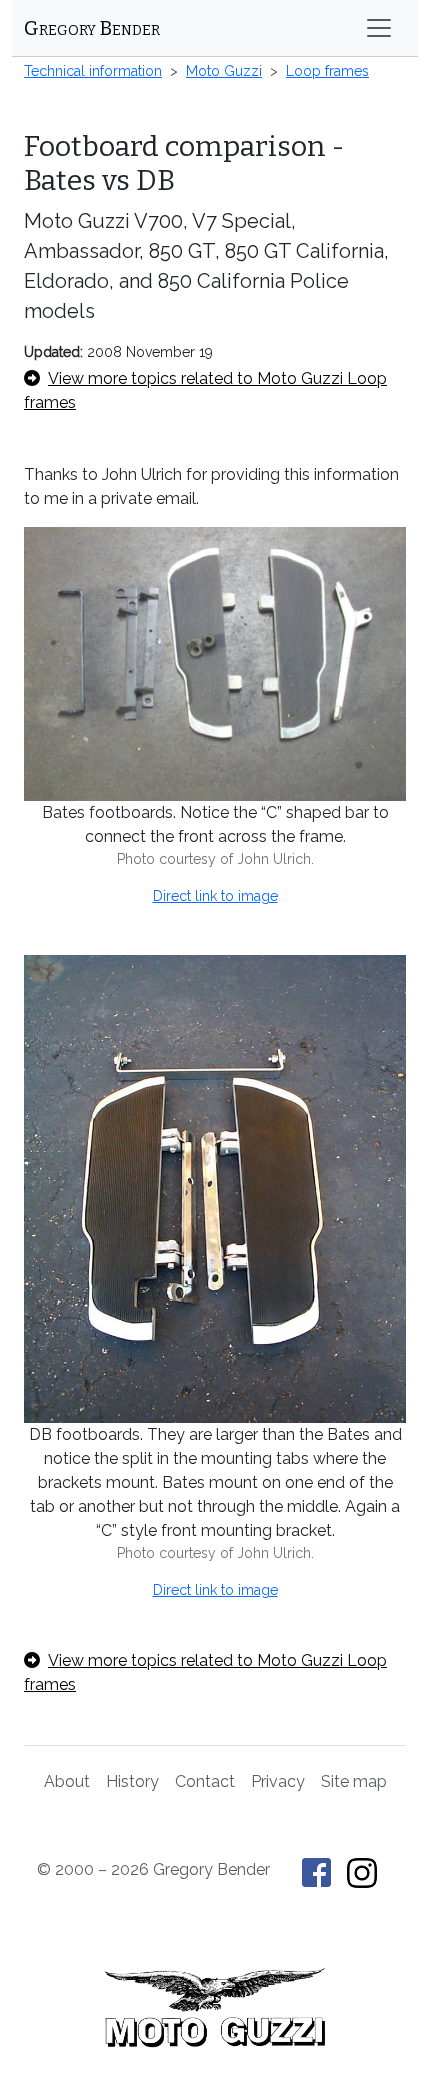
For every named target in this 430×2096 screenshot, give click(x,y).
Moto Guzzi (224, 71)
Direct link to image (215, 896)
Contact (205, 1781)
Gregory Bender (92, 28)
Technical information (93, 71)
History (132, 1781)
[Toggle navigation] (379, 28)
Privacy (278, 1781)
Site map (354, 1781)
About (67, 1781)
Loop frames (327, 71)
